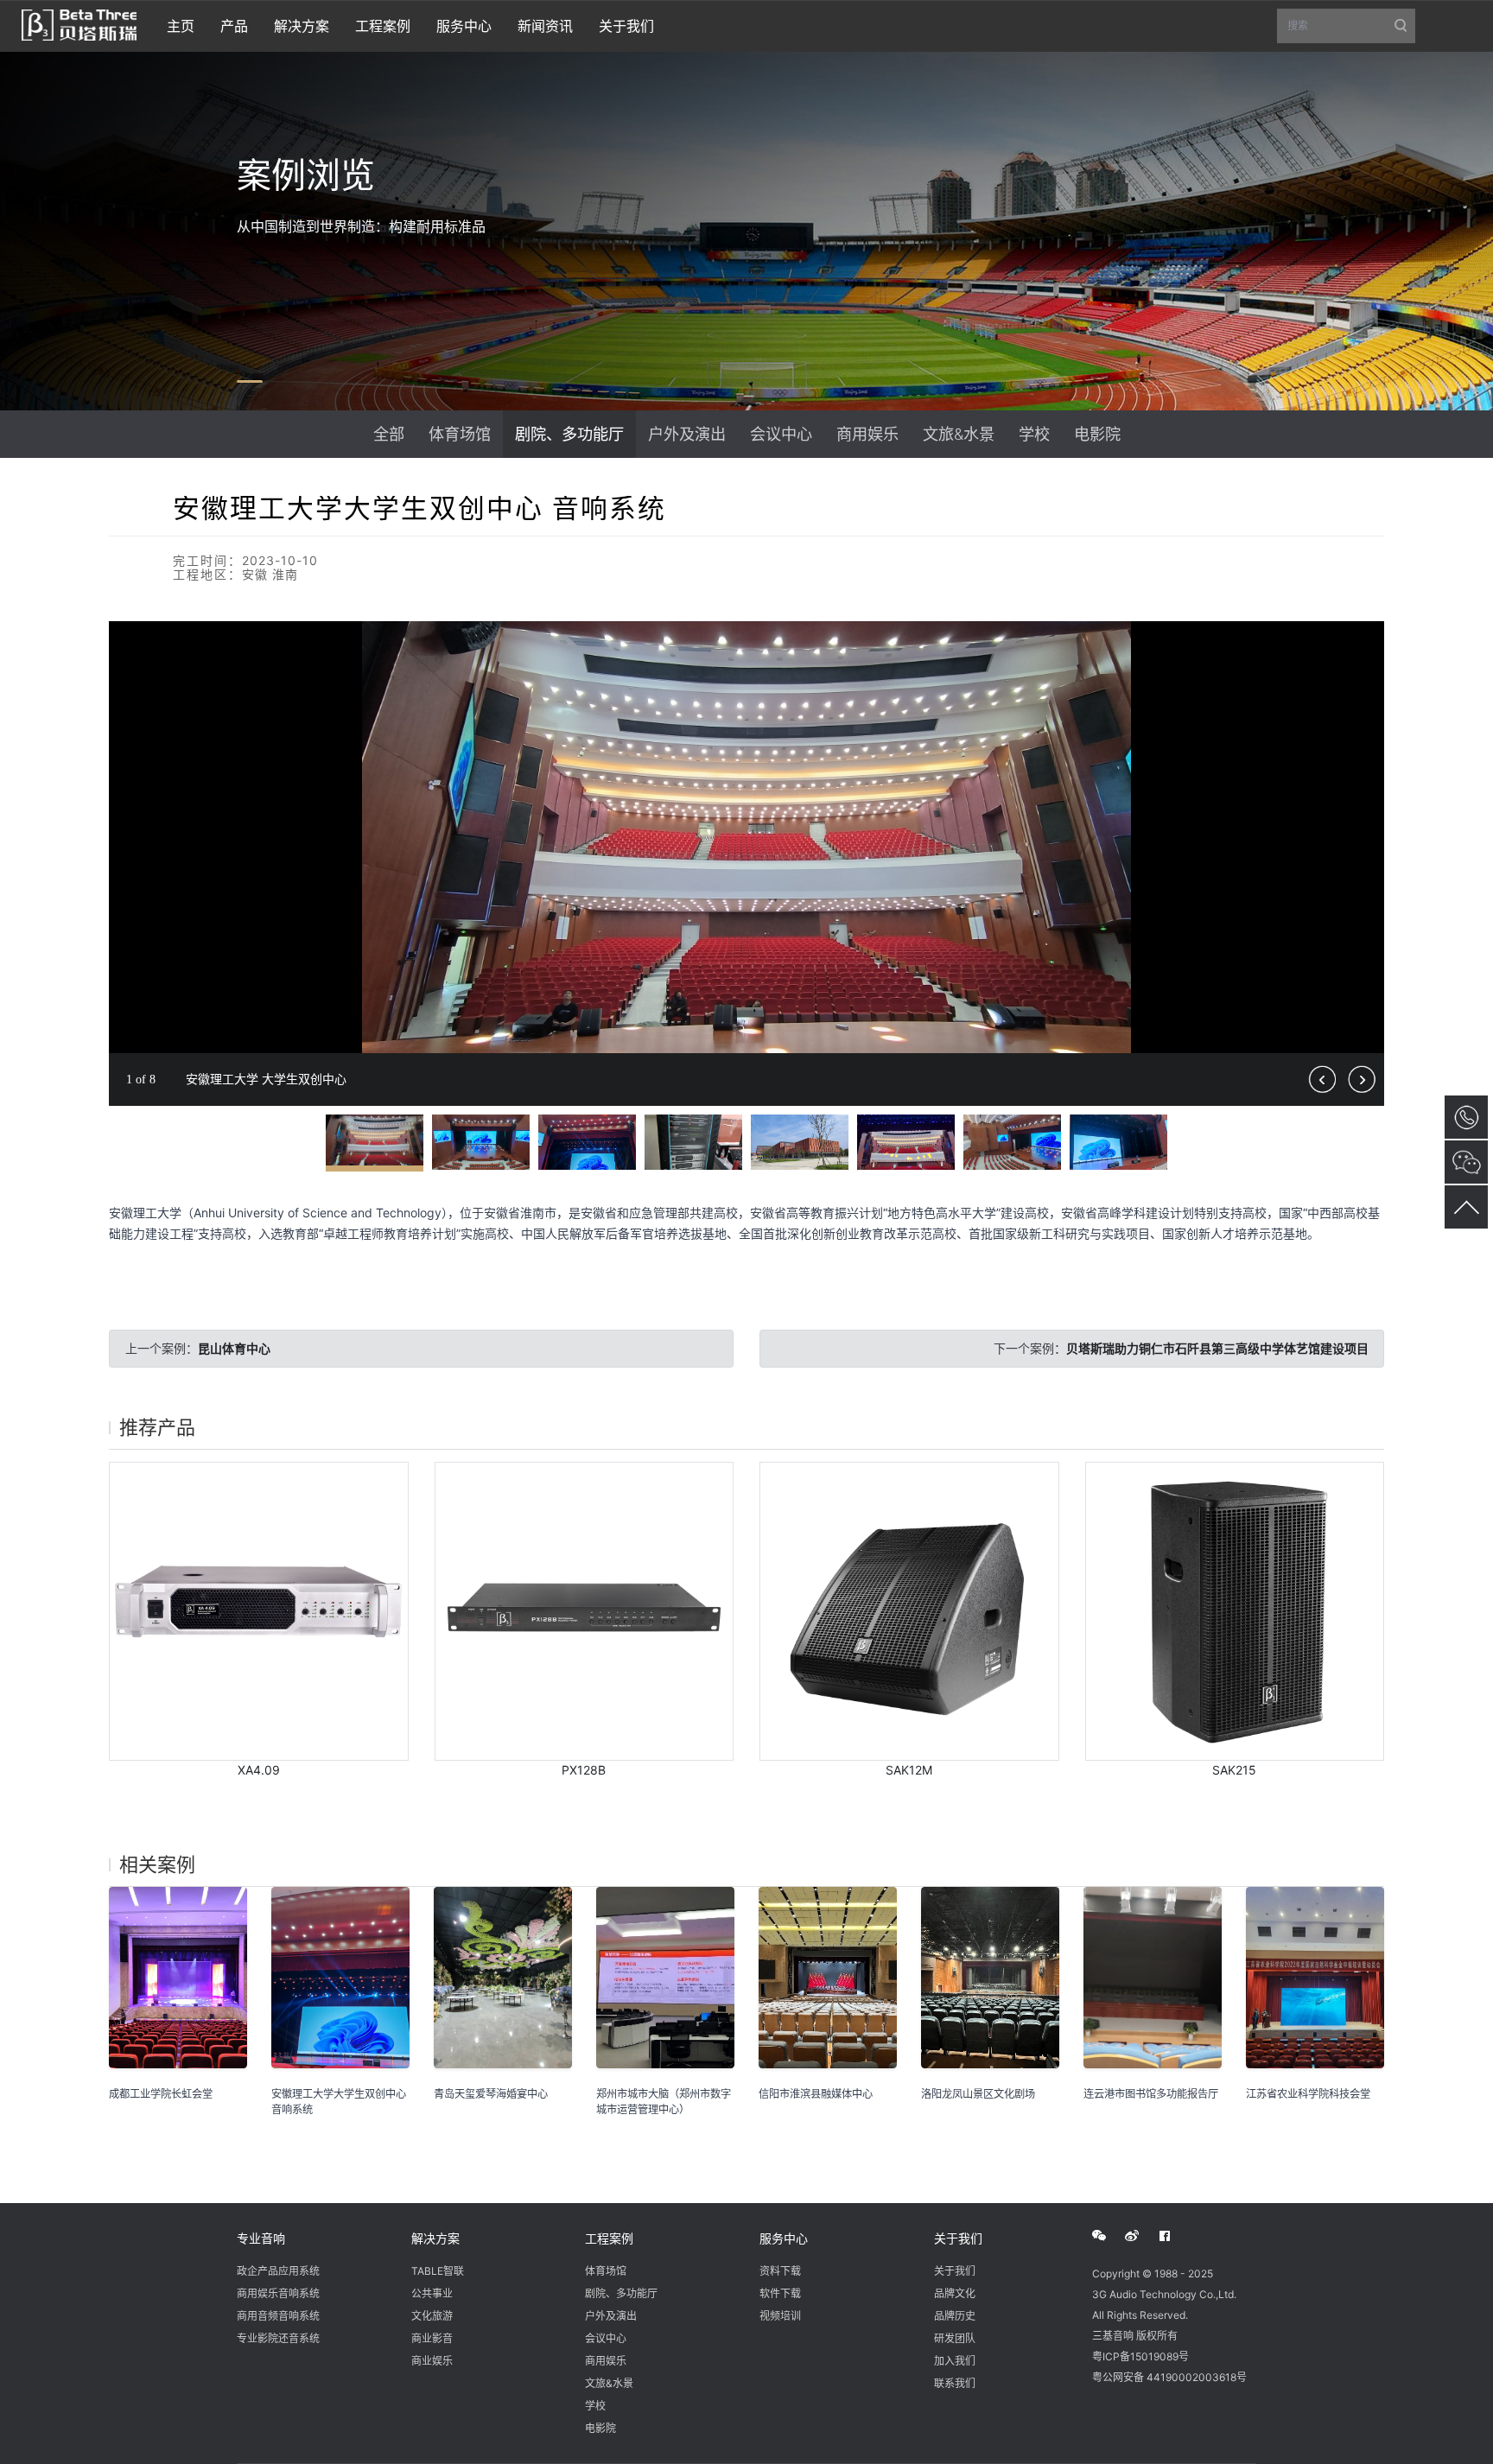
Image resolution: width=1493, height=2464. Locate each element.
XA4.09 (259, 1770)
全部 (389, 434)
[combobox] (1346, 26)
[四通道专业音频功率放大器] (259, 1612)
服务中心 (784, 2238)
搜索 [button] (1351, 31)
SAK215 (1234, 1770)
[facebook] (1174, 2236)
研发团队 (955, 2338)
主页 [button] (181, 26)
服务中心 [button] (464, 26)
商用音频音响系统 (278, 2316)
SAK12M (909, 1770)
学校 (1034, 434)
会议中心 (781, 434)
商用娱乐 (867, 434)
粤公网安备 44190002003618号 (1169, 2377)
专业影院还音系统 (278, 2338)
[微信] (1109, 2236)
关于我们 (958, 2238)
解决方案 (435, 2238)
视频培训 (780, 2316)
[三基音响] (79, 23)
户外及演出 (687, 434)
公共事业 (432, 2293)
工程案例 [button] (383, 26)
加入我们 (955, 2361)
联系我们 (955, 2383)
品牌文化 (955, 2293)
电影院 (1097, 434)
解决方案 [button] (302, 26)
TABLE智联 (438, 2271)
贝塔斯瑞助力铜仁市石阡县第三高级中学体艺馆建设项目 (1217, 1348)
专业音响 (261, 2238)
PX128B (584, 1770)
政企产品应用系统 (278, 2271)
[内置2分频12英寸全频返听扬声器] (909, 1612)
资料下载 (780, 2271)
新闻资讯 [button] (545, 26)
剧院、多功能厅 (569, 434)
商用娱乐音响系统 (278, 2293)
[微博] (1141, 2236)
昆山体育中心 (234, 1348)
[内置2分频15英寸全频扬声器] (1235, 1612)
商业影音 (432, 2338)
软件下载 (780, 2293)
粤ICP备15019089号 (1140, 2356)
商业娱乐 (432, 2361)
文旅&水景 (959, 434)
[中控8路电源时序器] (584, 1612)
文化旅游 (432, 2316)
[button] (1369, 637)
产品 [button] (234, 26)
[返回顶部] (1466, 1207)
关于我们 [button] (626, 26)
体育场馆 (460, 434)
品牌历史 (955, 2316)
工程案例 (609, 2238)
